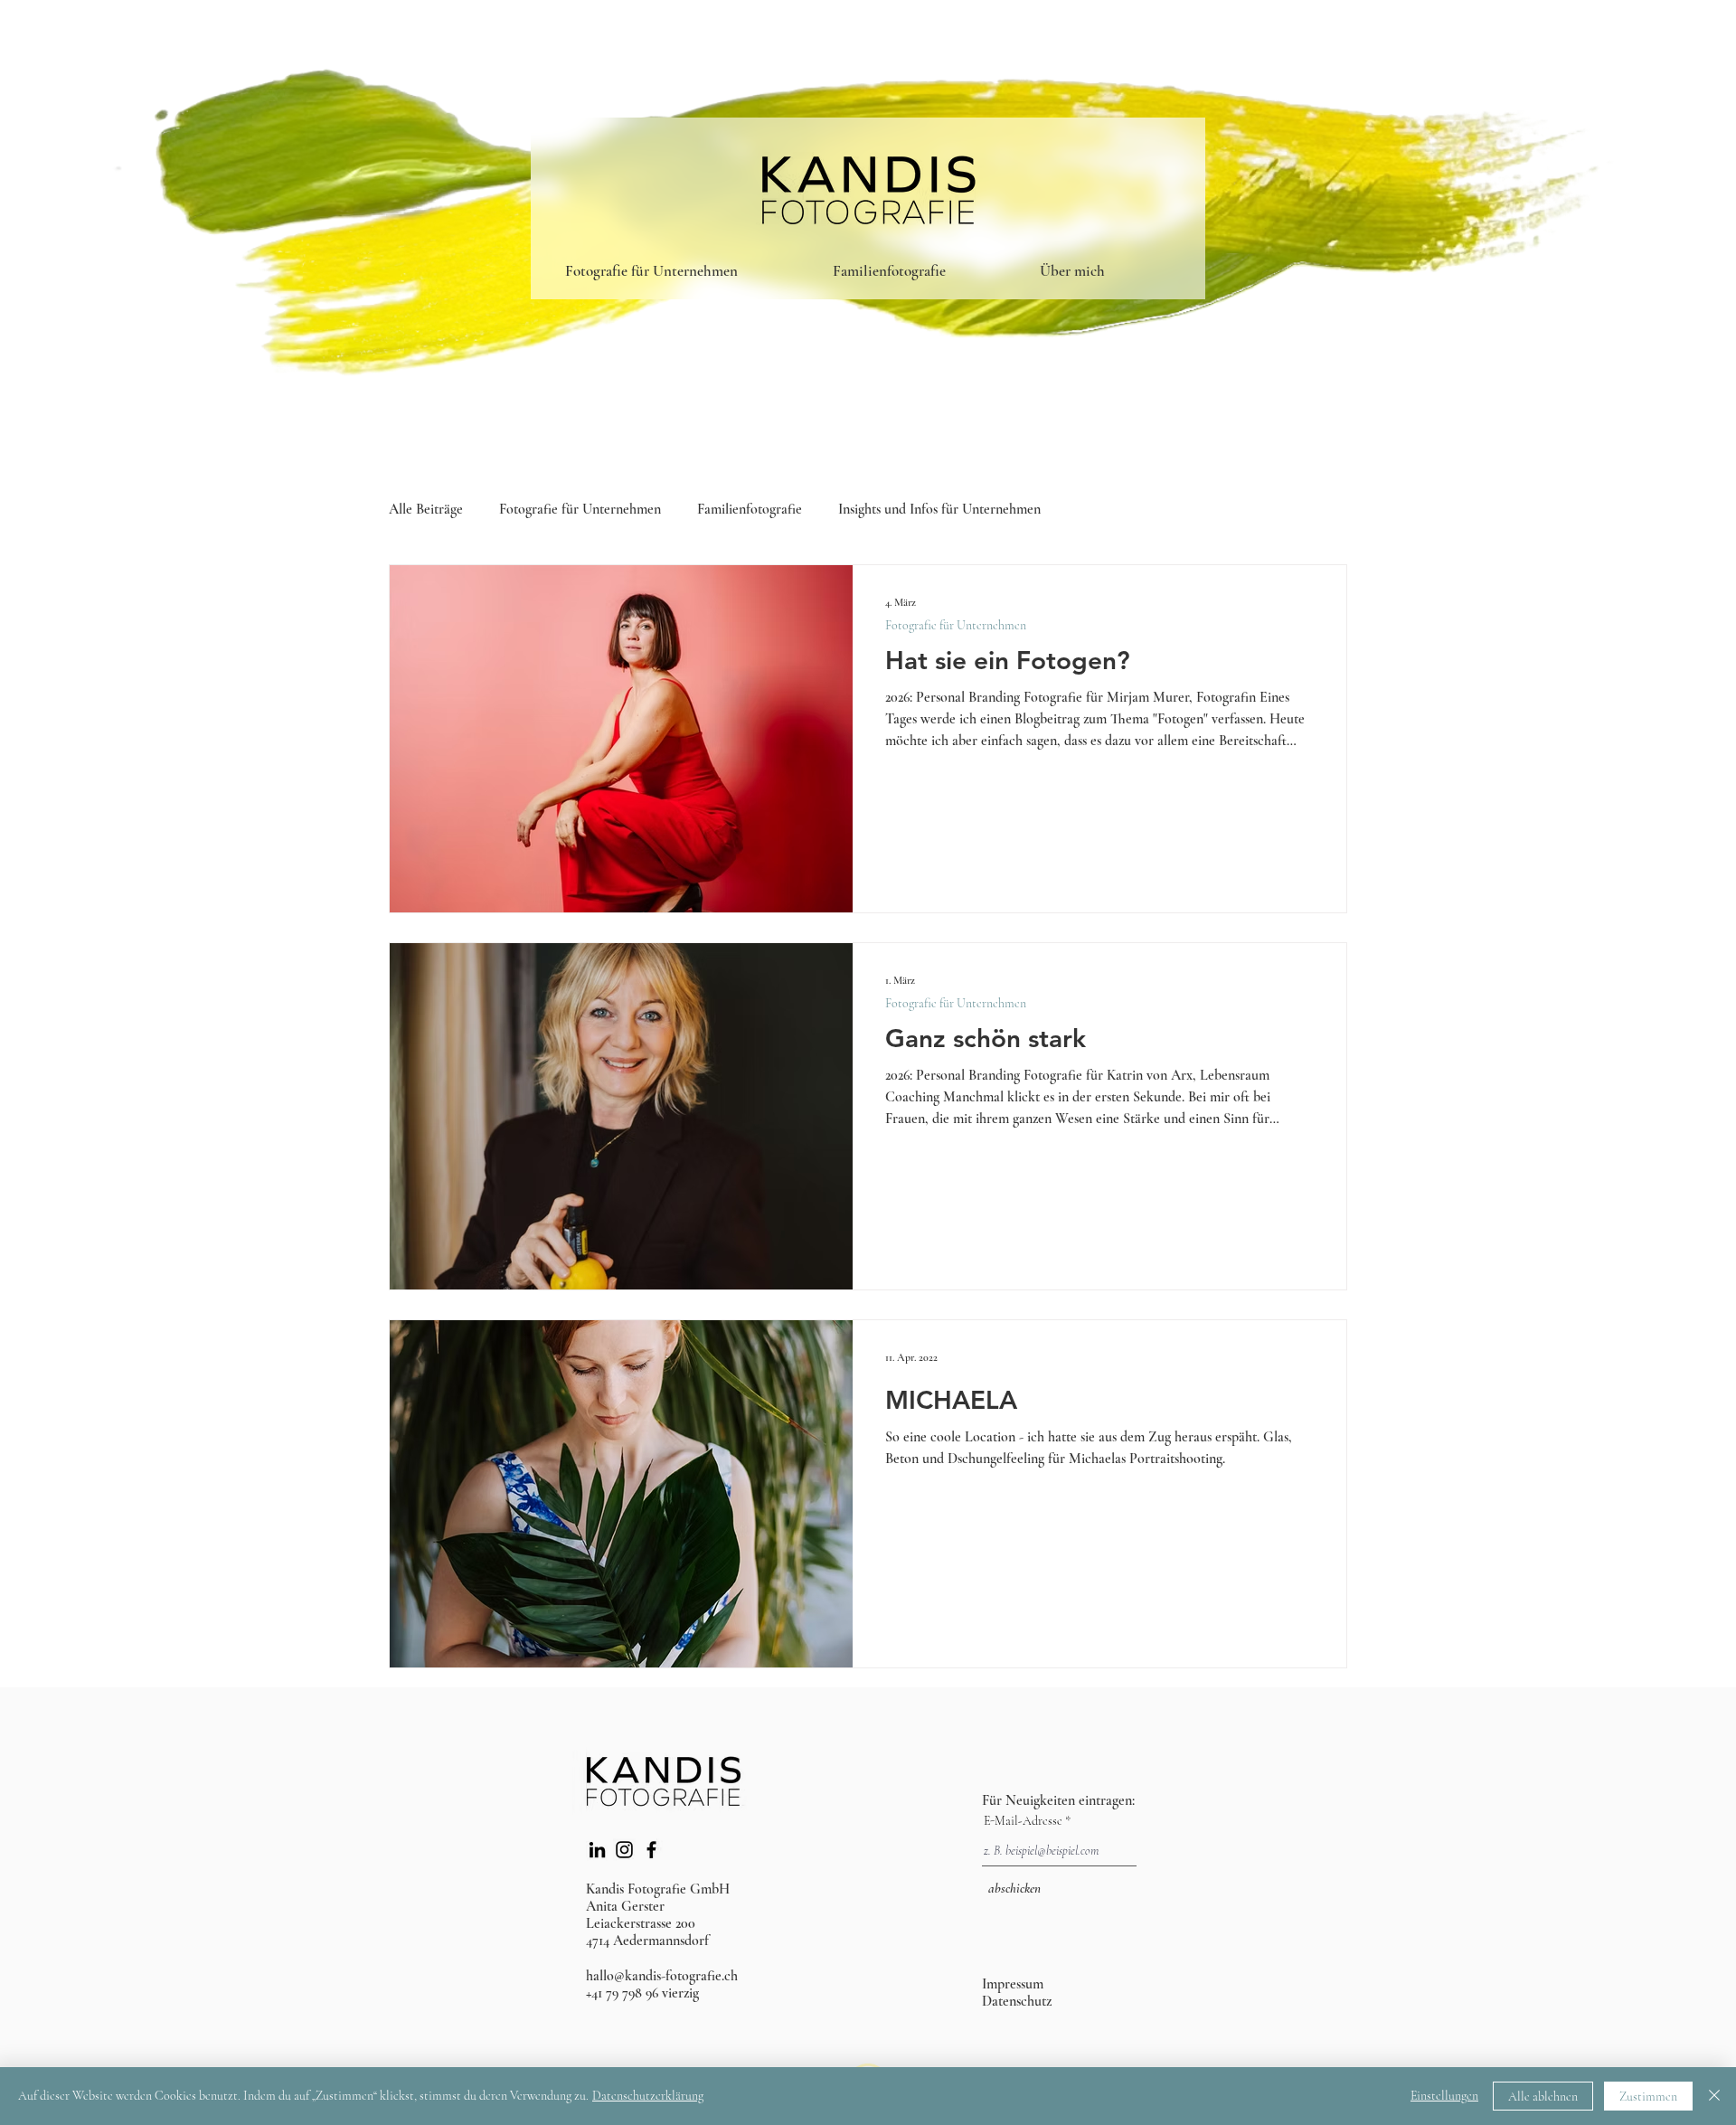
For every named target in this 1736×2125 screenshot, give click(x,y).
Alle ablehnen (1543, 2097)
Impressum (1013, 1984)
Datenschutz (1017, 2001)
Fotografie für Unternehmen (580, 510)
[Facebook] (651, 1850)
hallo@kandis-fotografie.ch (662, 1976)
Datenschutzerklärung (648, 2096)
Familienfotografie (750, 510)
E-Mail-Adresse (1023, 1821)
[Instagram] (624, 1850)
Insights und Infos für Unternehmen (939, 510)
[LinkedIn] (597, 1850)
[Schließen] (1714, 2096)
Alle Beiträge (426, 510)
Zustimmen (1648, 2097)
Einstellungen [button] (1444, 2096)
